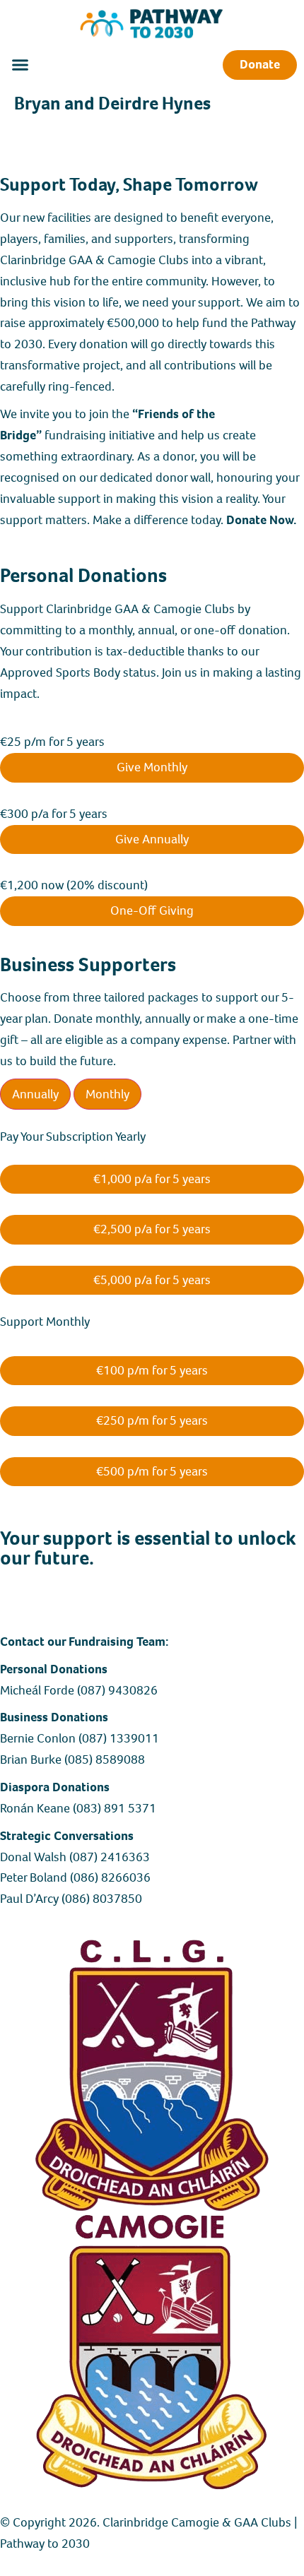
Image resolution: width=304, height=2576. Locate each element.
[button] (21, 65)
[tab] (35, 1094)
